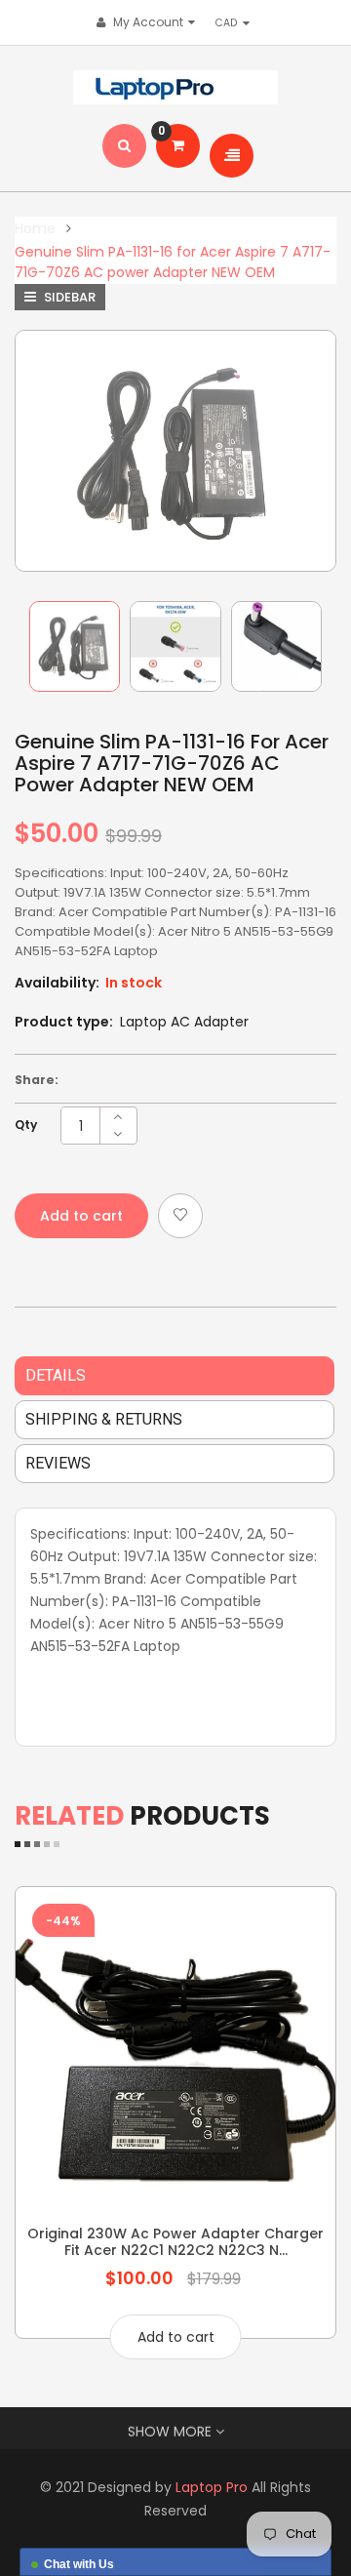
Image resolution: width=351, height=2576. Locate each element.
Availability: (57, 983)
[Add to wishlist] (180, 1216)
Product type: (64, 1022)
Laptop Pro (212, 2487)
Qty (26, 1125)
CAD (231, 22)
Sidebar (68, 297)
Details (56, 1375)
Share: (37, 1080)
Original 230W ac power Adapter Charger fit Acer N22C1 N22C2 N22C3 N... (175, 2241)
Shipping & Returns (104, 1419)
